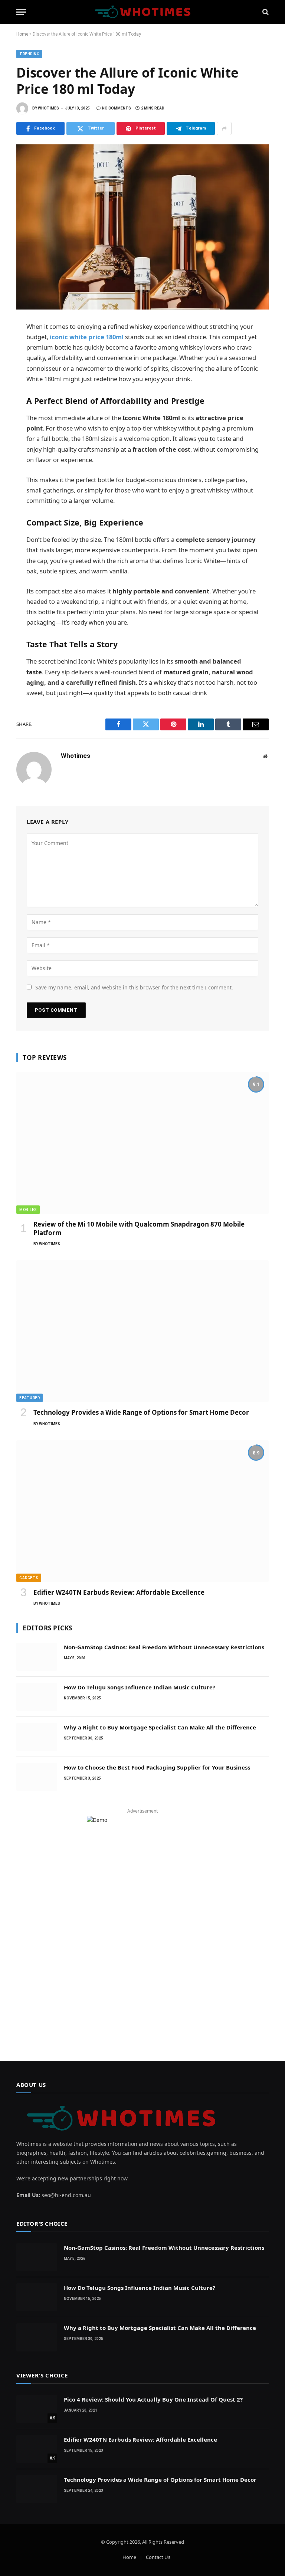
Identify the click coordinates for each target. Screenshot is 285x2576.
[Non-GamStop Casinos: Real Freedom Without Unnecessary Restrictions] (37, 1657)
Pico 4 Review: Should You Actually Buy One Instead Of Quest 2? (153, 2399)
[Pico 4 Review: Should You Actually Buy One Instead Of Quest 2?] (37, 2409)
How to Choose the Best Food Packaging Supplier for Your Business (157, 1767)
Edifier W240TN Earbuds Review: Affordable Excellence (119, 1592)
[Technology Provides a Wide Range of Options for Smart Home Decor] (142, 1331)
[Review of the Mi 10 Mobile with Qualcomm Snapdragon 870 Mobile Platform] (142, 1143)
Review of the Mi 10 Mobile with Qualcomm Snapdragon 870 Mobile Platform (139, 1228)
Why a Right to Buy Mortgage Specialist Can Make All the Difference (160, 1727)
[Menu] (21, 12)
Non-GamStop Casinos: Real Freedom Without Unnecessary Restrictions (164, 1647)
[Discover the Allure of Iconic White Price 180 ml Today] (142, 227)
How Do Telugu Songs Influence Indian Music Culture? (140, 1687)
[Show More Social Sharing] (224, 128)
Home (22, 34)
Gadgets (29, 1578)
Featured (30, 1398)
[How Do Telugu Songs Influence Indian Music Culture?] (37, 1697)
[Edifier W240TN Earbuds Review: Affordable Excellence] (142, 1511)
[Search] (265, 12)
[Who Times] (142, 12)
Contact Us (158, 2557)
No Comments (117, 108)
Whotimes (48, 108)
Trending (29, 54)
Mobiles (28, 1210)
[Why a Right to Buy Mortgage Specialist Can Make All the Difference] (37, 1737)
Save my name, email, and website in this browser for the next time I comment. (134, 987)
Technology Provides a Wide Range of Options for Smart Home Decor (141, 1412)
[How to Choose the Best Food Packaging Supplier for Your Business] (37, 1777)
